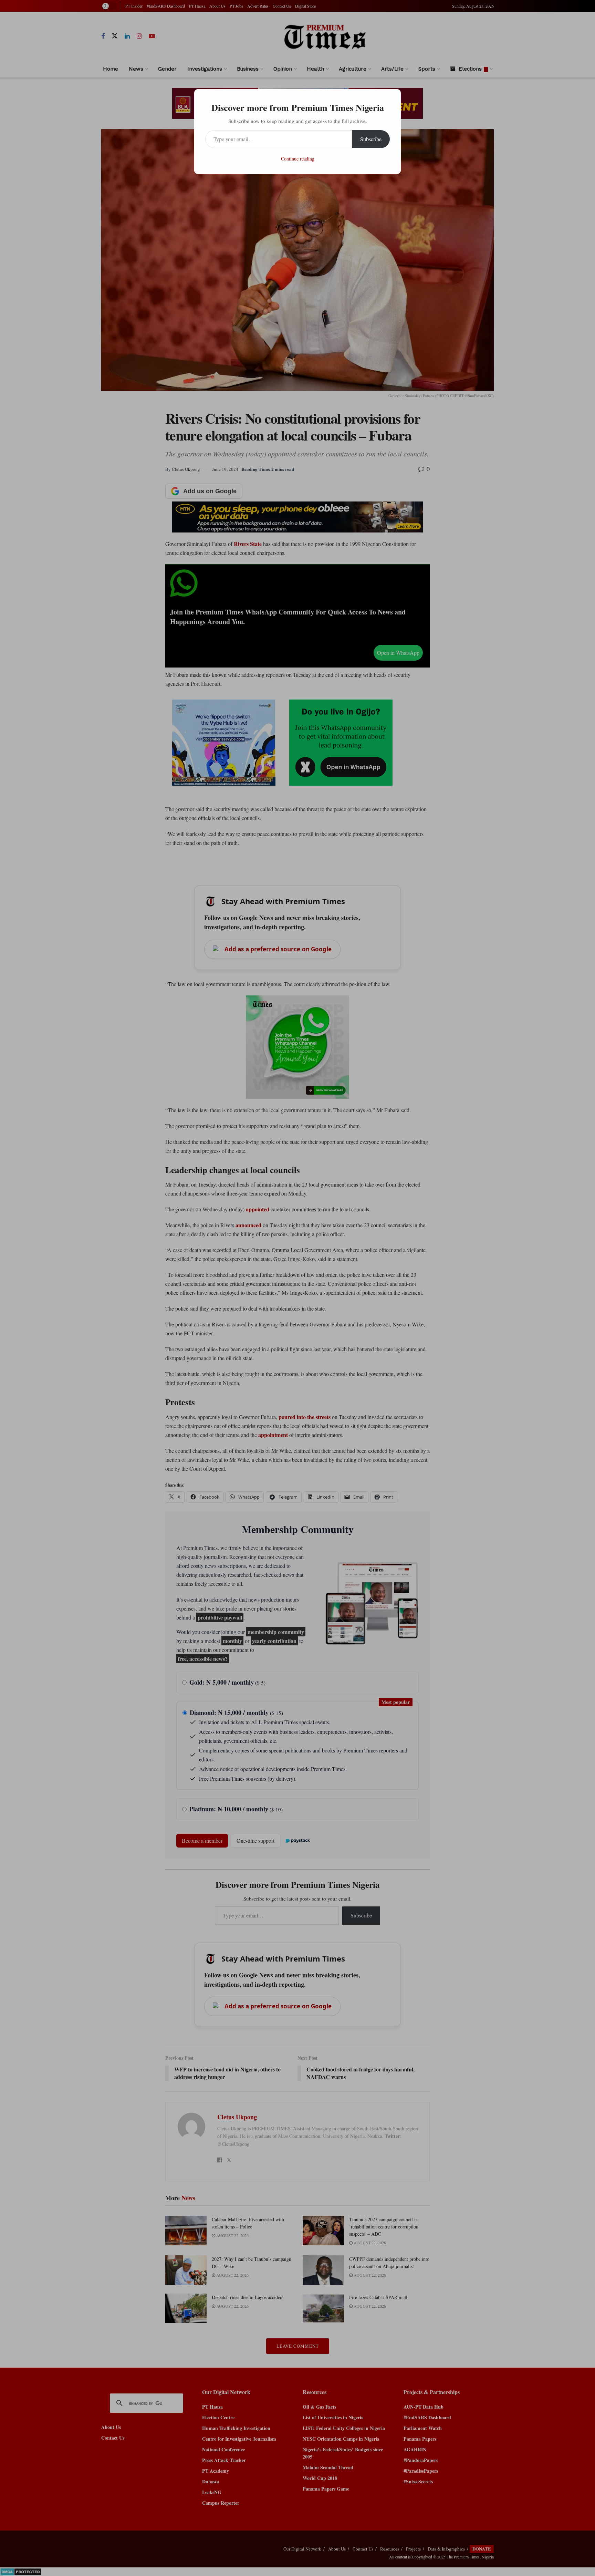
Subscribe (371, 139)
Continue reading (298, 159)
